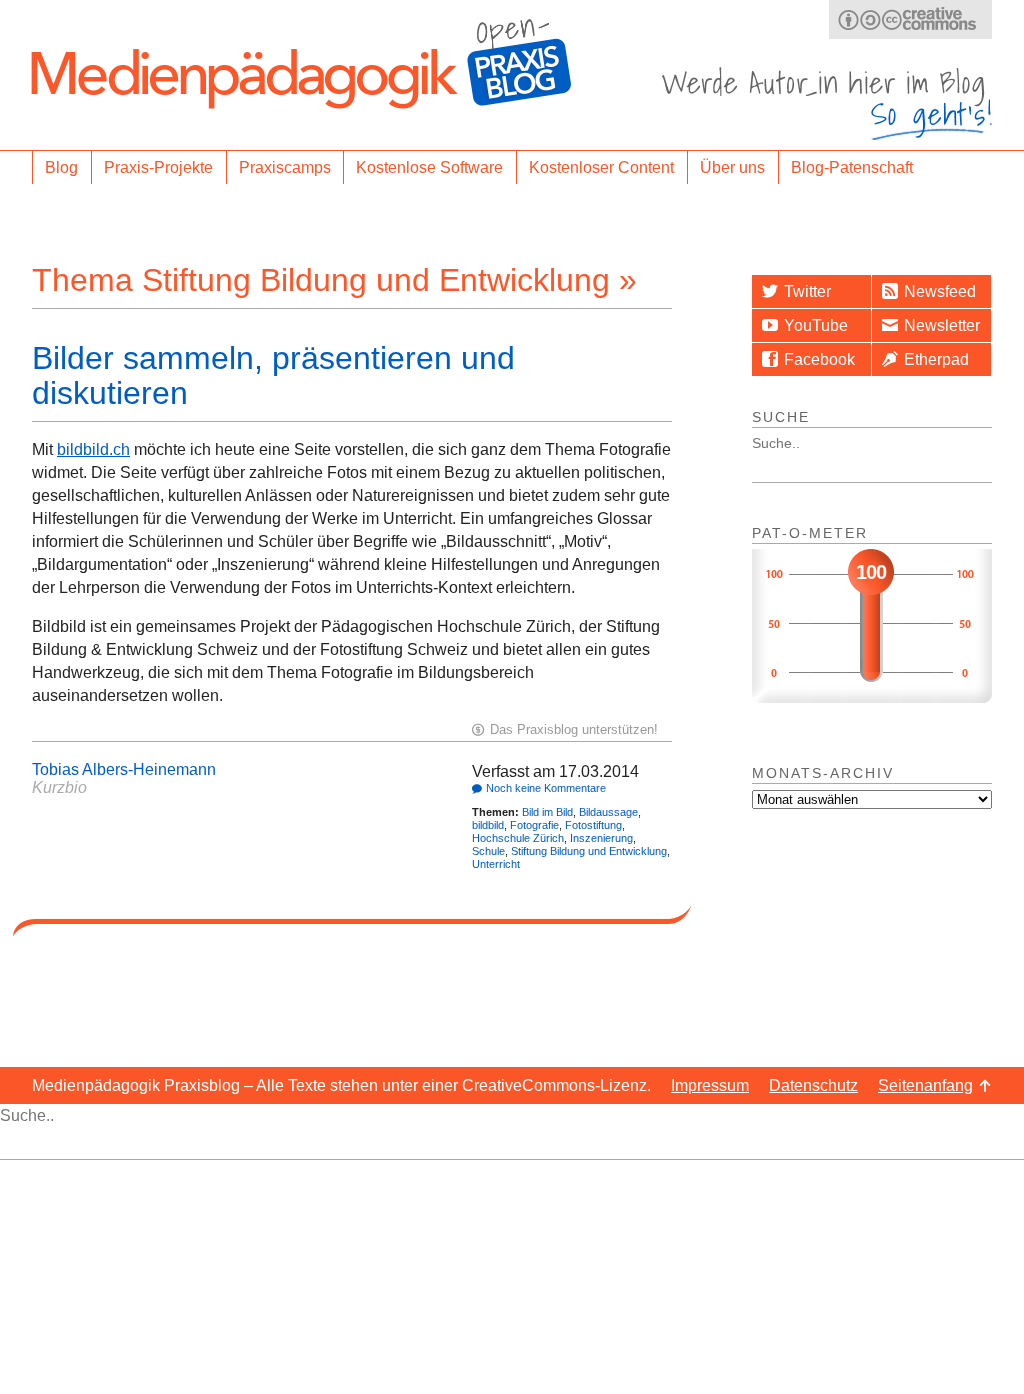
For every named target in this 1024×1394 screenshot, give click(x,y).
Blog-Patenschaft (852, 167)
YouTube (816, 325)
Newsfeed (940, 291)
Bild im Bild (547, 812)
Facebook (819, 359)
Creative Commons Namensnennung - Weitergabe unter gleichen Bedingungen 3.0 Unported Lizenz (910, 19)
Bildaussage (608, 812)
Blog (61, 167)
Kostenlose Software (429, 167)
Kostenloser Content (601, 167)
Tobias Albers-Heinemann (124, 769)
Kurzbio (59, 787)
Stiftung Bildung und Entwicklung (589, 851)
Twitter (807, 291)
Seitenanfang (925, 1085)
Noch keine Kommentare (546, 788)
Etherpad (936, 359)
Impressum (710, 1085)
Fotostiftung (593, 825)
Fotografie (534, 825)
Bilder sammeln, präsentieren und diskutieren (273, 375)
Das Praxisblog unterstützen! (574, 729)
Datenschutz (813, 1085)
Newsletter (942, 325)
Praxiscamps (285, 167)
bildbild (488, 825)
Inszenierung (601, 838)
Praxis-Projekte (158, 167)
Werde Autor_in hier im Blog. (827, 103)
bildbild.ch (93, 449)
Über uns (732, 167)
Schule (488, 851)
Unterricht (496, 864)
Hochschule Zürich (518, 838)
